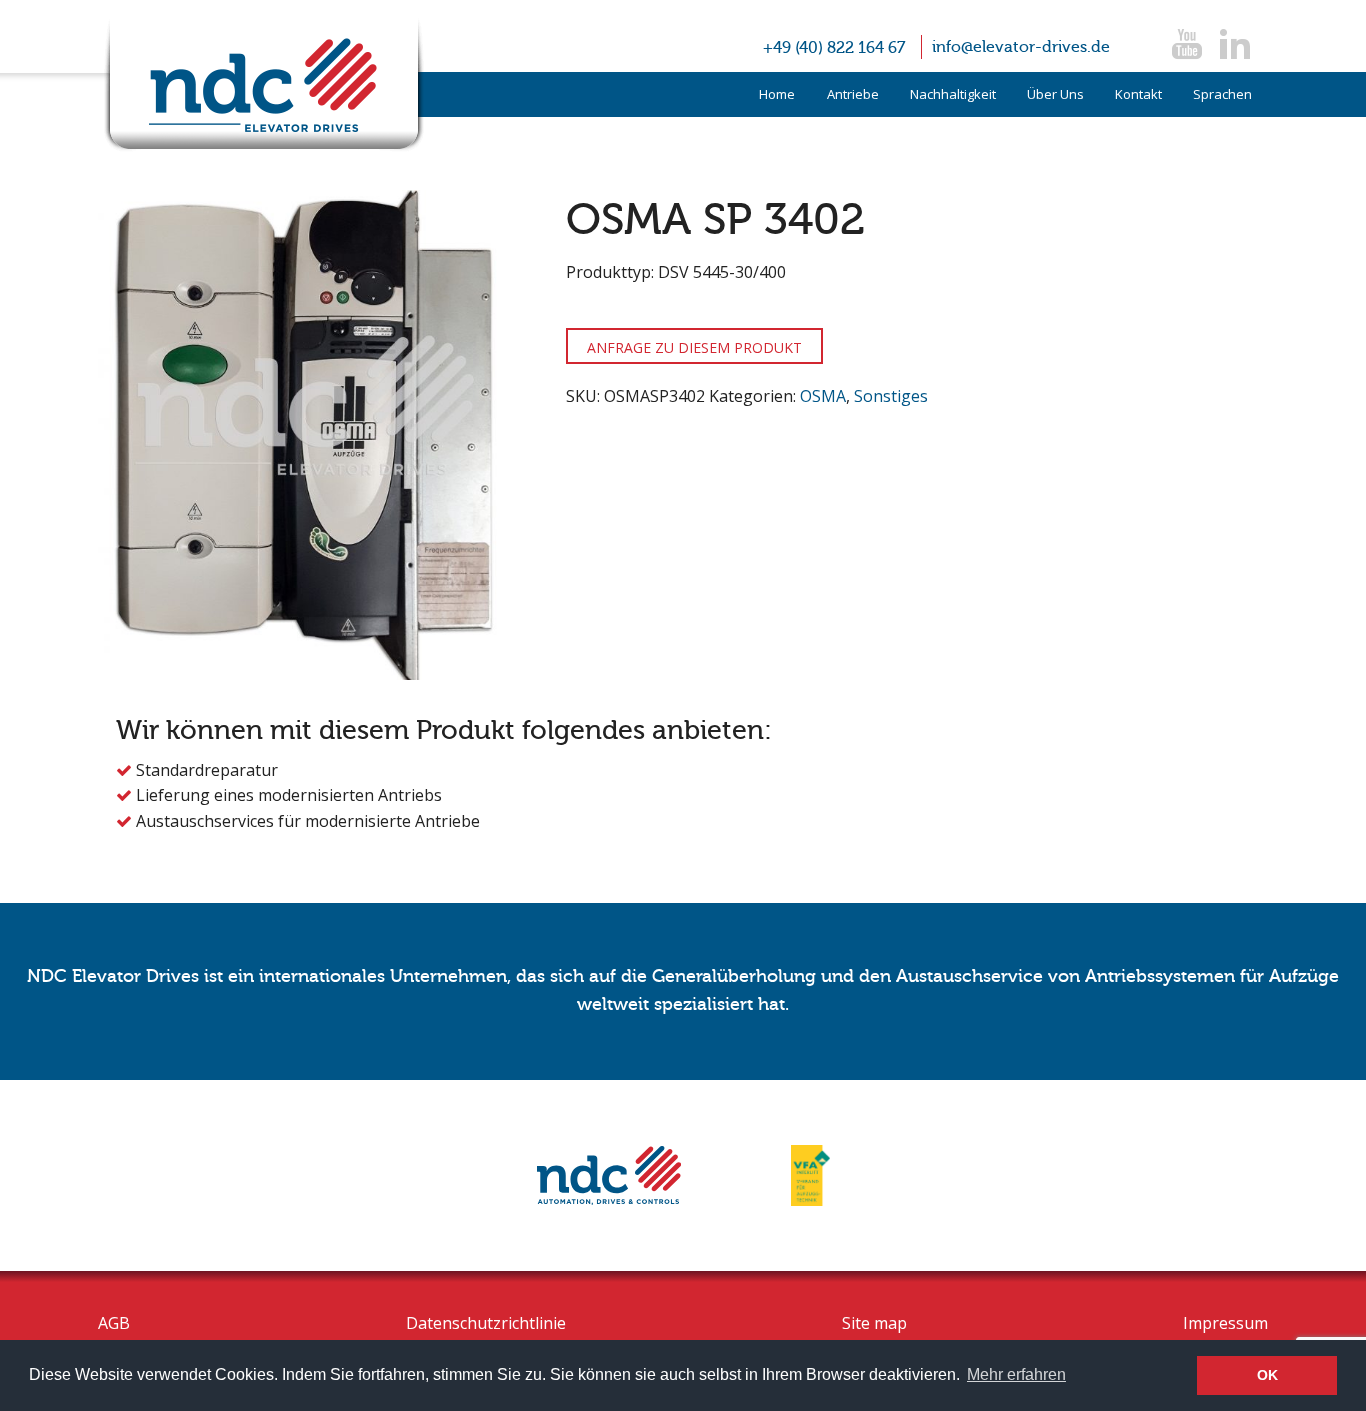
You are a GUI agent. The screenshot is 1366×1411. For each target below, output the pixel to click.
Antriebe (853, 94)
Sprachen (1222, 94)
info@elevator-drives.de (1021, 47)
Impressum (1225, 1323)
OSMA (823, 396)
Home (777, 94)
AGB (114, 1323)
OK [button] (1267, 1375)
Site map (874, 1323)
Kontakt (1138, 94)
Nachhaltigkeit (953, 94)
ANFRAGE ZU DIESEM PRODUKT (694, 347)
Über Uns (1055, 94)
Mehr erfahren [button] (1016, 1374)
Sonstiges (891, 396)
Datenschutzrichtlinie (486, 1323)
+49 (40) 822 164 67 (834, 48)
